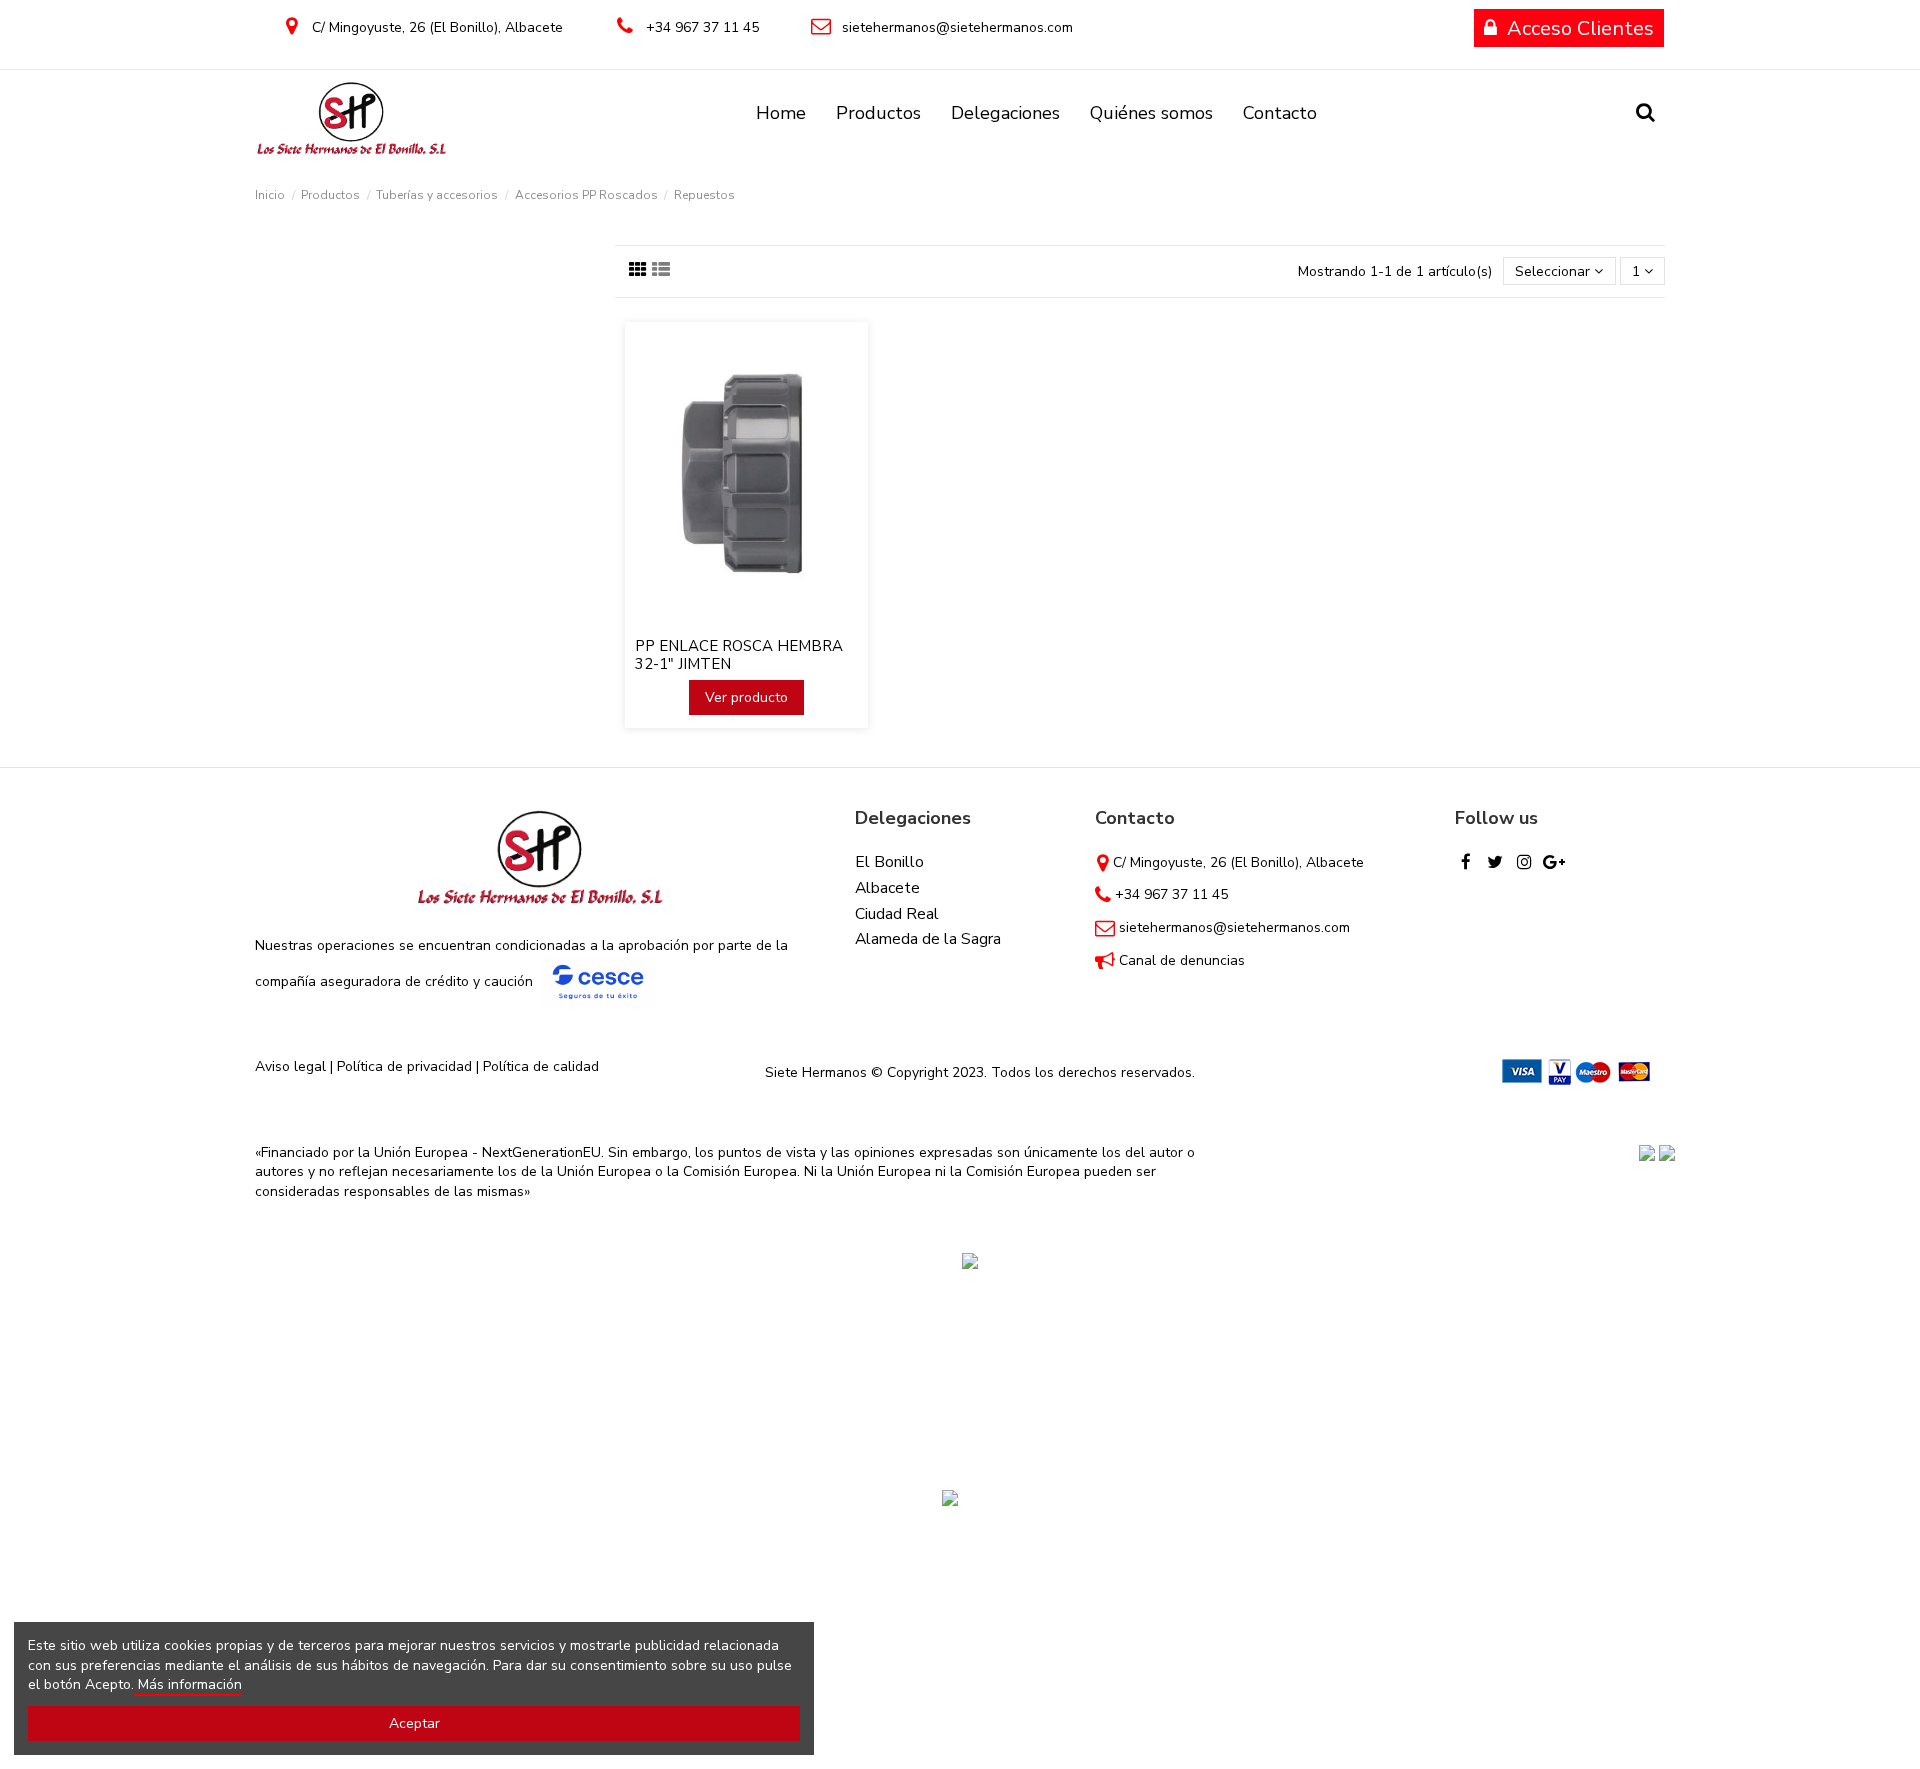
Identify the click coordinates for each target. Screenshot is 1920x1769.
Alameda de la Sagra (928, 939)
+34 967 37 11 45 (702, 27)
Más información (188, 1684)
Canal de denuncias (1182, 960)
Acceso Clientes (1580, 28)
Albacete (887, 888)
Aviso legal (290, 1066)
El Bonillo (889, 862)
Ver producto (746, 697)
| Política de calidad (535, 1066)
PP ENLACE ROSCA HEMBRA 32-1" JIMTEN (739, 655)
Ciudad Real (897, 914)
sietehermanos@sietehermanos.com (957, 27)
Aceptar (414, 1723)
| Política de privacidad (401, 1066)
